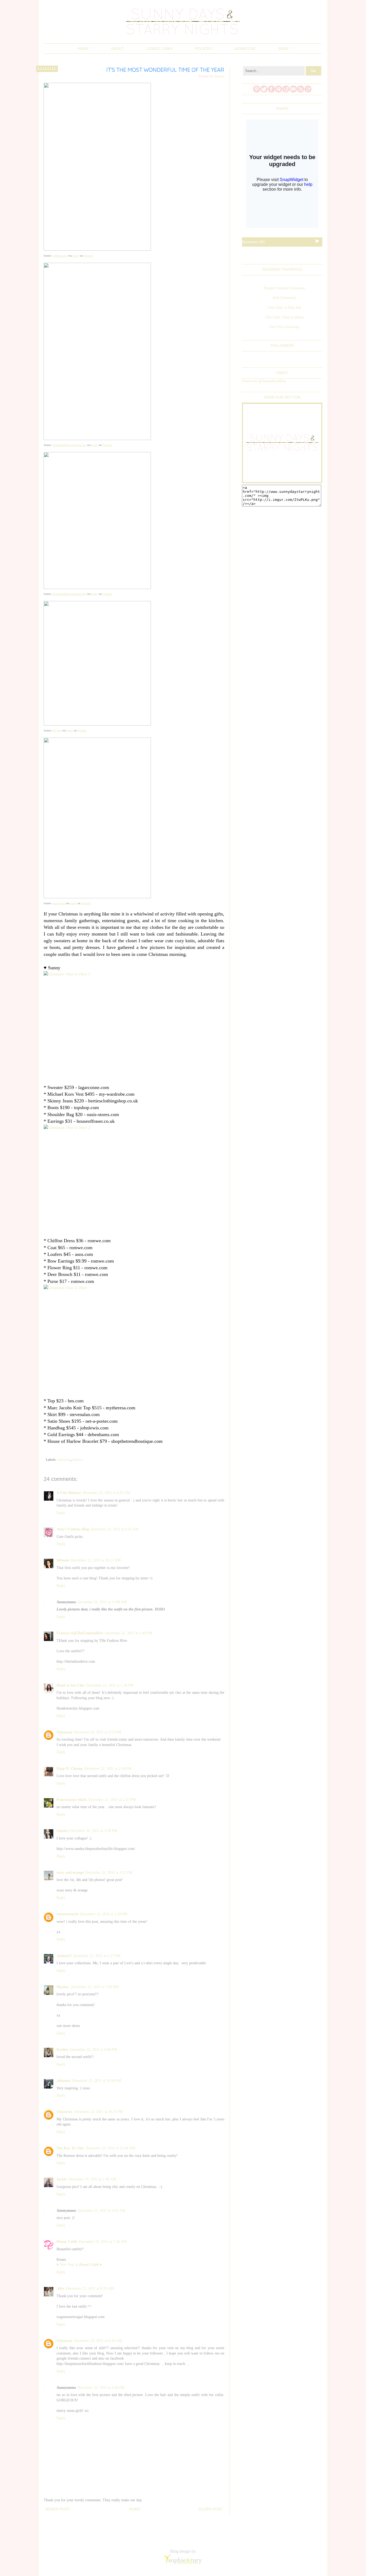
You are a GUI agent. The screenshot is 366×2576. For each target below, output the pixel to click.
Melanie (63, 1560)
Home (83, 48)
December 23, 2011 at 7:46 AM (103, 2242)
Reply (61, 1513)
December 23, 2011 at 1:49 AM (92, 2179)
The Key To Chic (70, 2148)
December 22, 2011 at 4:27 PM (109, 1873)
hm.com (57, 731)
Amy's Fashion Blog (73, 1529)
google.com (59, 903)
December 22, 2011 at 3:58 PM (94, 1831)
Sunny (76, 256)
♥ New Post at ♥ (79, 2265)
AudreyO (64, 1956)
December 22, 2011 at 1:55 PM (98, 1732)
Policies (204, 48)
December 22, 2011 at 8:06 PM (94, 2050)
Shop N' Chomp (70, 1769)
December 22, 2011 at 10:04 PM (97, 2081)
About (118, 48)
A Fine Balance (69, 1493)
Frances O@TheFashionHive (80, 1633)
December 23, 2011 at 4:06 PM (101, 2388)
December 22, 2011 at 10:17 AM (96, 1560)
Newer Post (57, 2509)
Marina (63, 1987)
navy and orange (70, 1873)
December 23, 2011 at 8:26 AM (98, 2341)
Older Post (211, 2509)
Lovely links (160, 48)
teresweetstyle (68, 1914)
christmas (64, 1460)
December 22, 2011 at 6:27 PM (97, 1956)
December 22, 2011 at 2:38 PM (108, 1769)
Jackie (62, 2179)
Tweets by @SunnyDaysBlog (264, 381)
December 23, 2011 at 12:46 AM (110, 2148)
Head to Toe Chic (71, 1685)
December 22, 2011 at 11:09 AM (102, 1602)
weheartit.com (60, 256)
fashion (78, 1460)
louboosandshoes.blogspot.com (69, 445)
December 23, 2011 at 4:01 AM (101, 2211)
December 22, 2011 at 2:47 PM (112, 1800)
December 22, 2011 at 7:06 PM (95, 1987)
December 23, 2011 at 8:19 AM (90, 2288)
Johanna (64, 2081)
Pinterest (88, 256)
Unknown (64, 1732)
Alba (60, 2288)
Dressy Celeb (67, 2242)
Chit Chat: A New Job (284, 308)
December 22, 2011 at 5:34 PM (104, 1914)
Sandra (62, 1831)
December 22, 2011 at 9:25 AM (106, 1493)
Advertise (245, 48)
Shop (283, 48)
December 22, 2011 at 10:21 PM (98, 2112)
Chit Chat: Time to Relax (284, 317)
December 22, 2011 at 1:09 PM (128, 1633)
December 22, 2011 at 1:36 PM (110, 1685)
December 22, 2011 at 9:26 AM (114, 1529)
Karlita (62, 2050)
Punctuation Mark (72, 1800)
